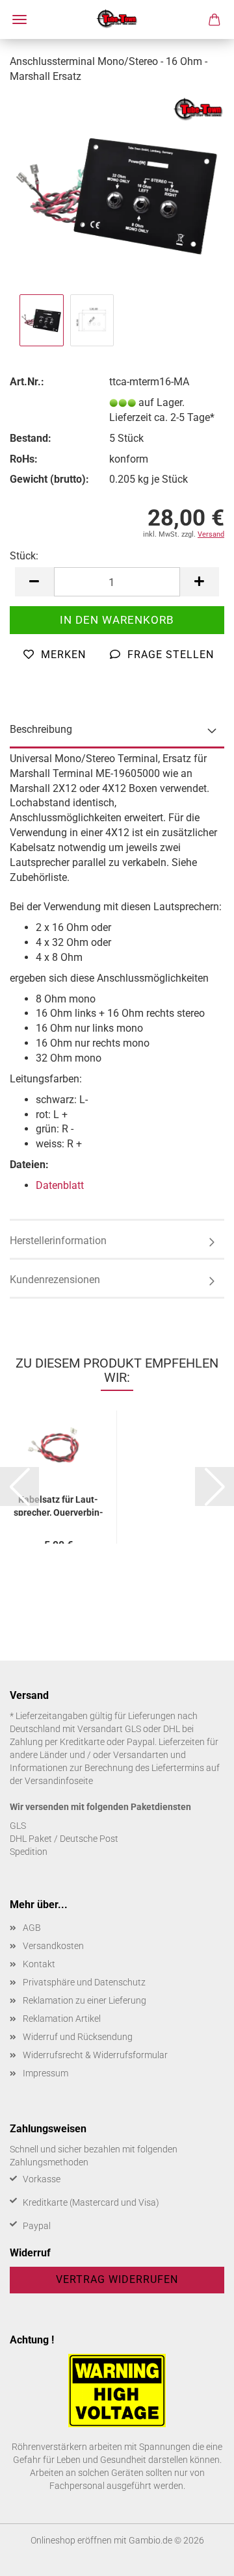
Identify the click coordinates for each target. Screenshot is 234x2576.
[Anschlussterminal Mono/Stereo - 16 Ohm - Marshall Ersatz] (117, 193)
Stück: (24, 556)
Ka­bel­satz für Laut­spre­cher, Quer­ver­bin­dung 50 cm (58, 1505)
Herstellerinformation (58, 1241)
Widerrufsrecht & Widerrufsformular (95, 2055)
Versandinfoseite (59, 1781)
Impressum (45, 2073)
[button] (34, 582)
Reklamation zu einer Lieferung (84, 2000)
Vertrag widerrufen (117, 2279)
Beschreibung (41, 729)
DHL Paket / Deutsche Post (64, 1839)
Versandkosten (53, 1946)
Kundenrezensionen (55, 1280)
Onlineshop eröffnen (71, 2540)
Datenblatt (60, 1185)
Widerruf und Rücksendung (78, 2037)
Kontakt (39, 1964)
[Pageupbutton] (198, 2557)
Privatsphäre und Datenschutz (84, 1982)
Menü (19, 19)
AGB (32, 1928)
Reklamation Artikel (62, 2019)
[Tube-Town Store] (117, 19)
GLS (18, 1826)
